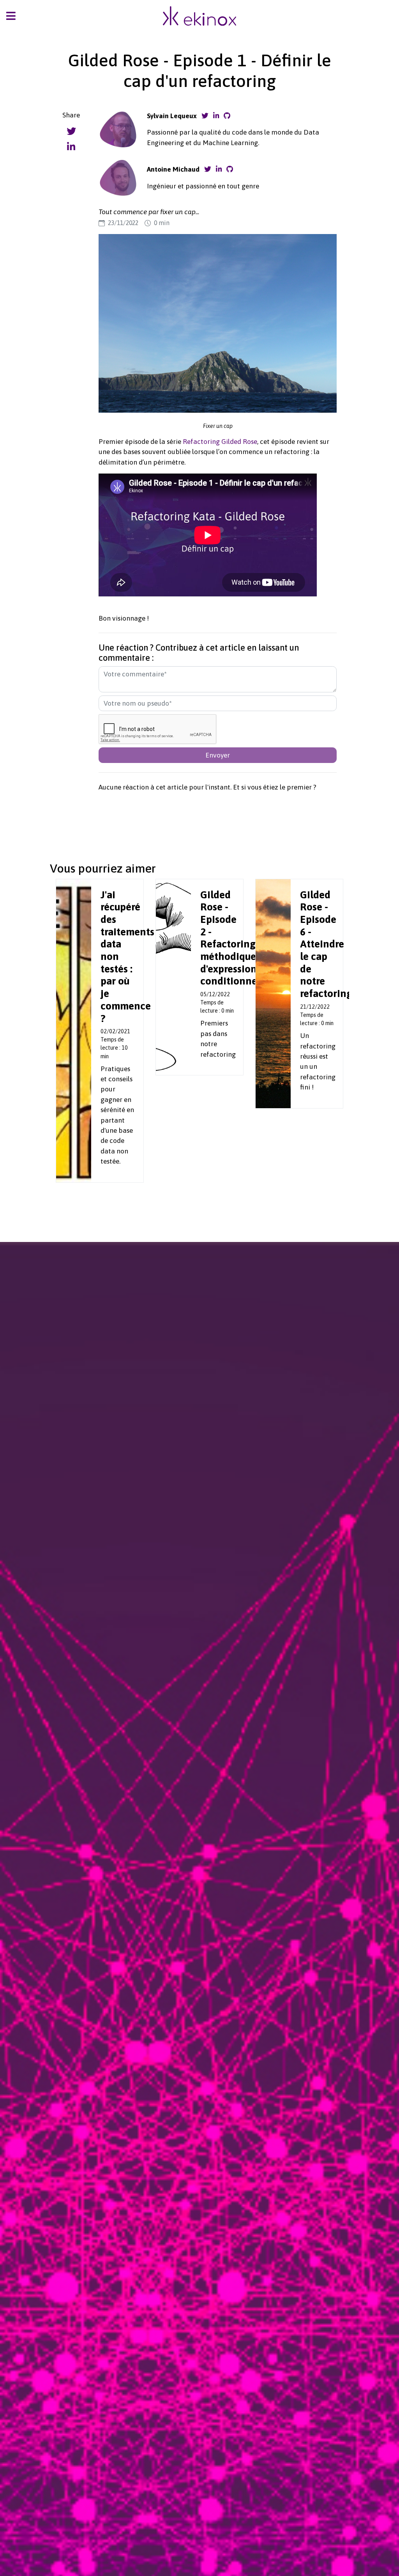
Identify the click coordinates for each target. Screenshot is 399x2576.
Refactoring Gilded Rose (220, 442)
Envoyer (218, 755)
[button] (11, 18)
